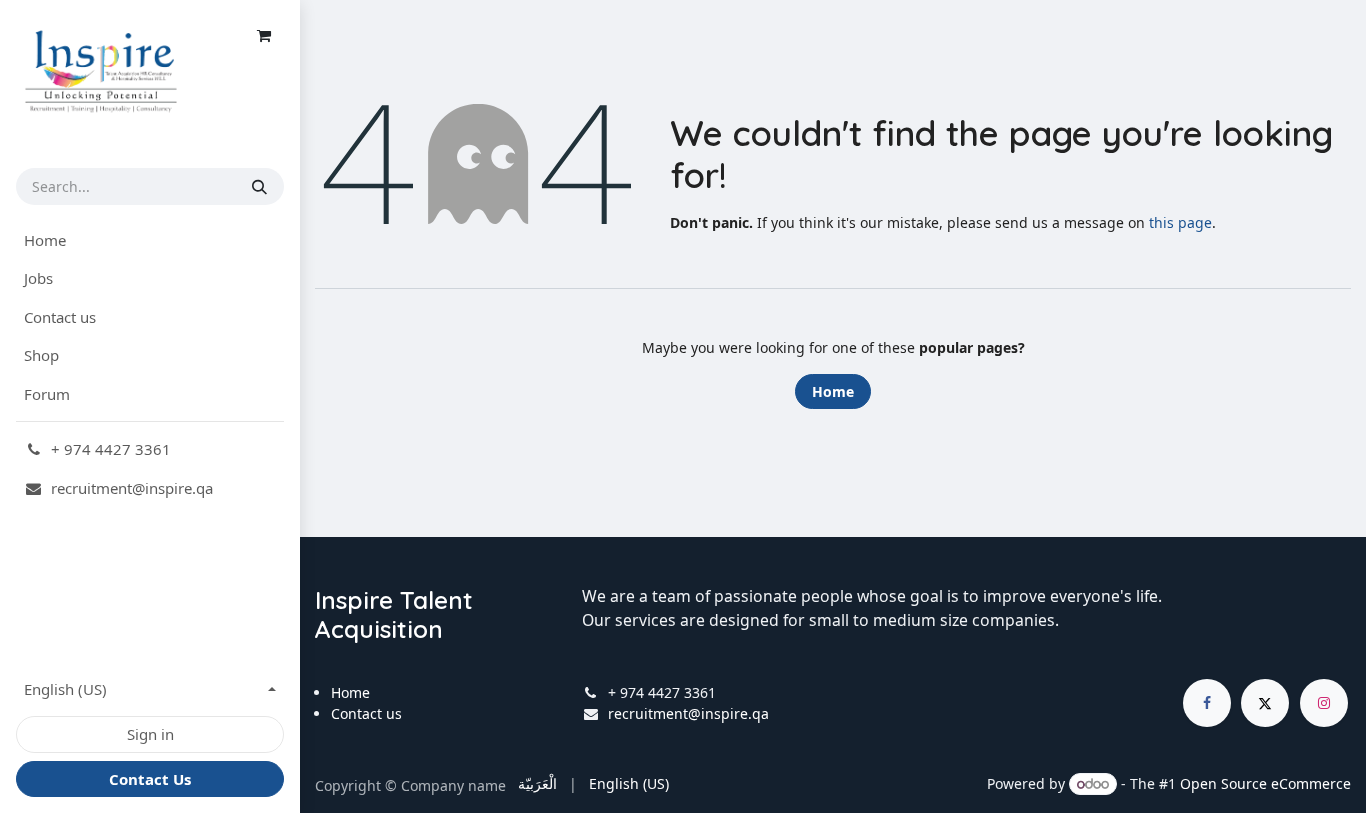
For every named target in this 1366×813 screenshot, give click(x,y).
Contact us (366, 713)
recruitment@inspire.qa (688, 713)
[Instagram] (1324, 703)
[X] (1265, 703)
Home (833, 391)
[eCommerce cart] (264, 36)
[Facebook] (1207, 703)
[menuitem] (150, 240)
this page (1180, 222)
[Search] (259, 186)
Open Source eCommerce (1265, 783)
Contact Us (150, 779)
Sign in (150, 734)
